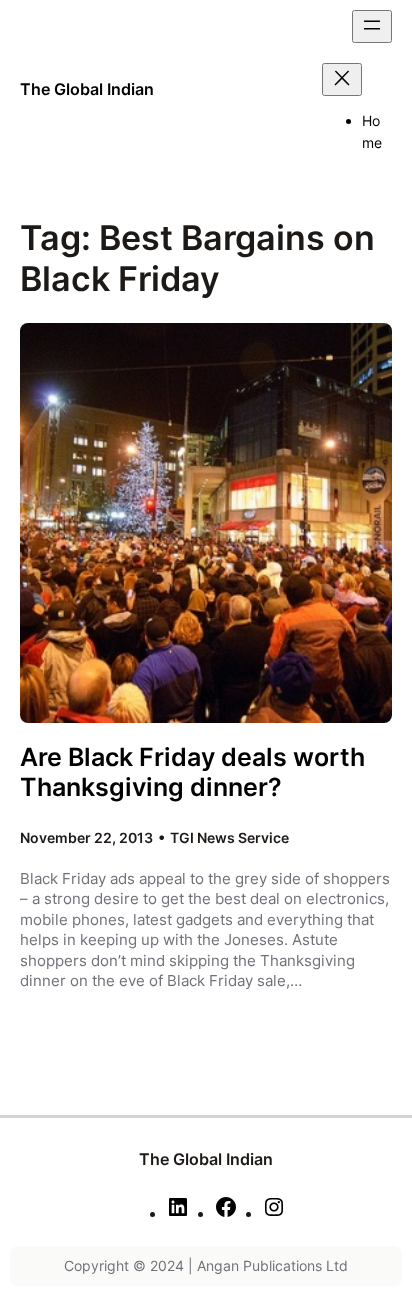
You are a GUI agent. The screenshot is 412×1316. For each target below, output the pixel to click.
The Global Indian (87, 89)
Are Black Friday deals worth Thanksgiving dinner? (192, 772)
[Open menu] (372, 26)
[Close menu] (342, 79)
